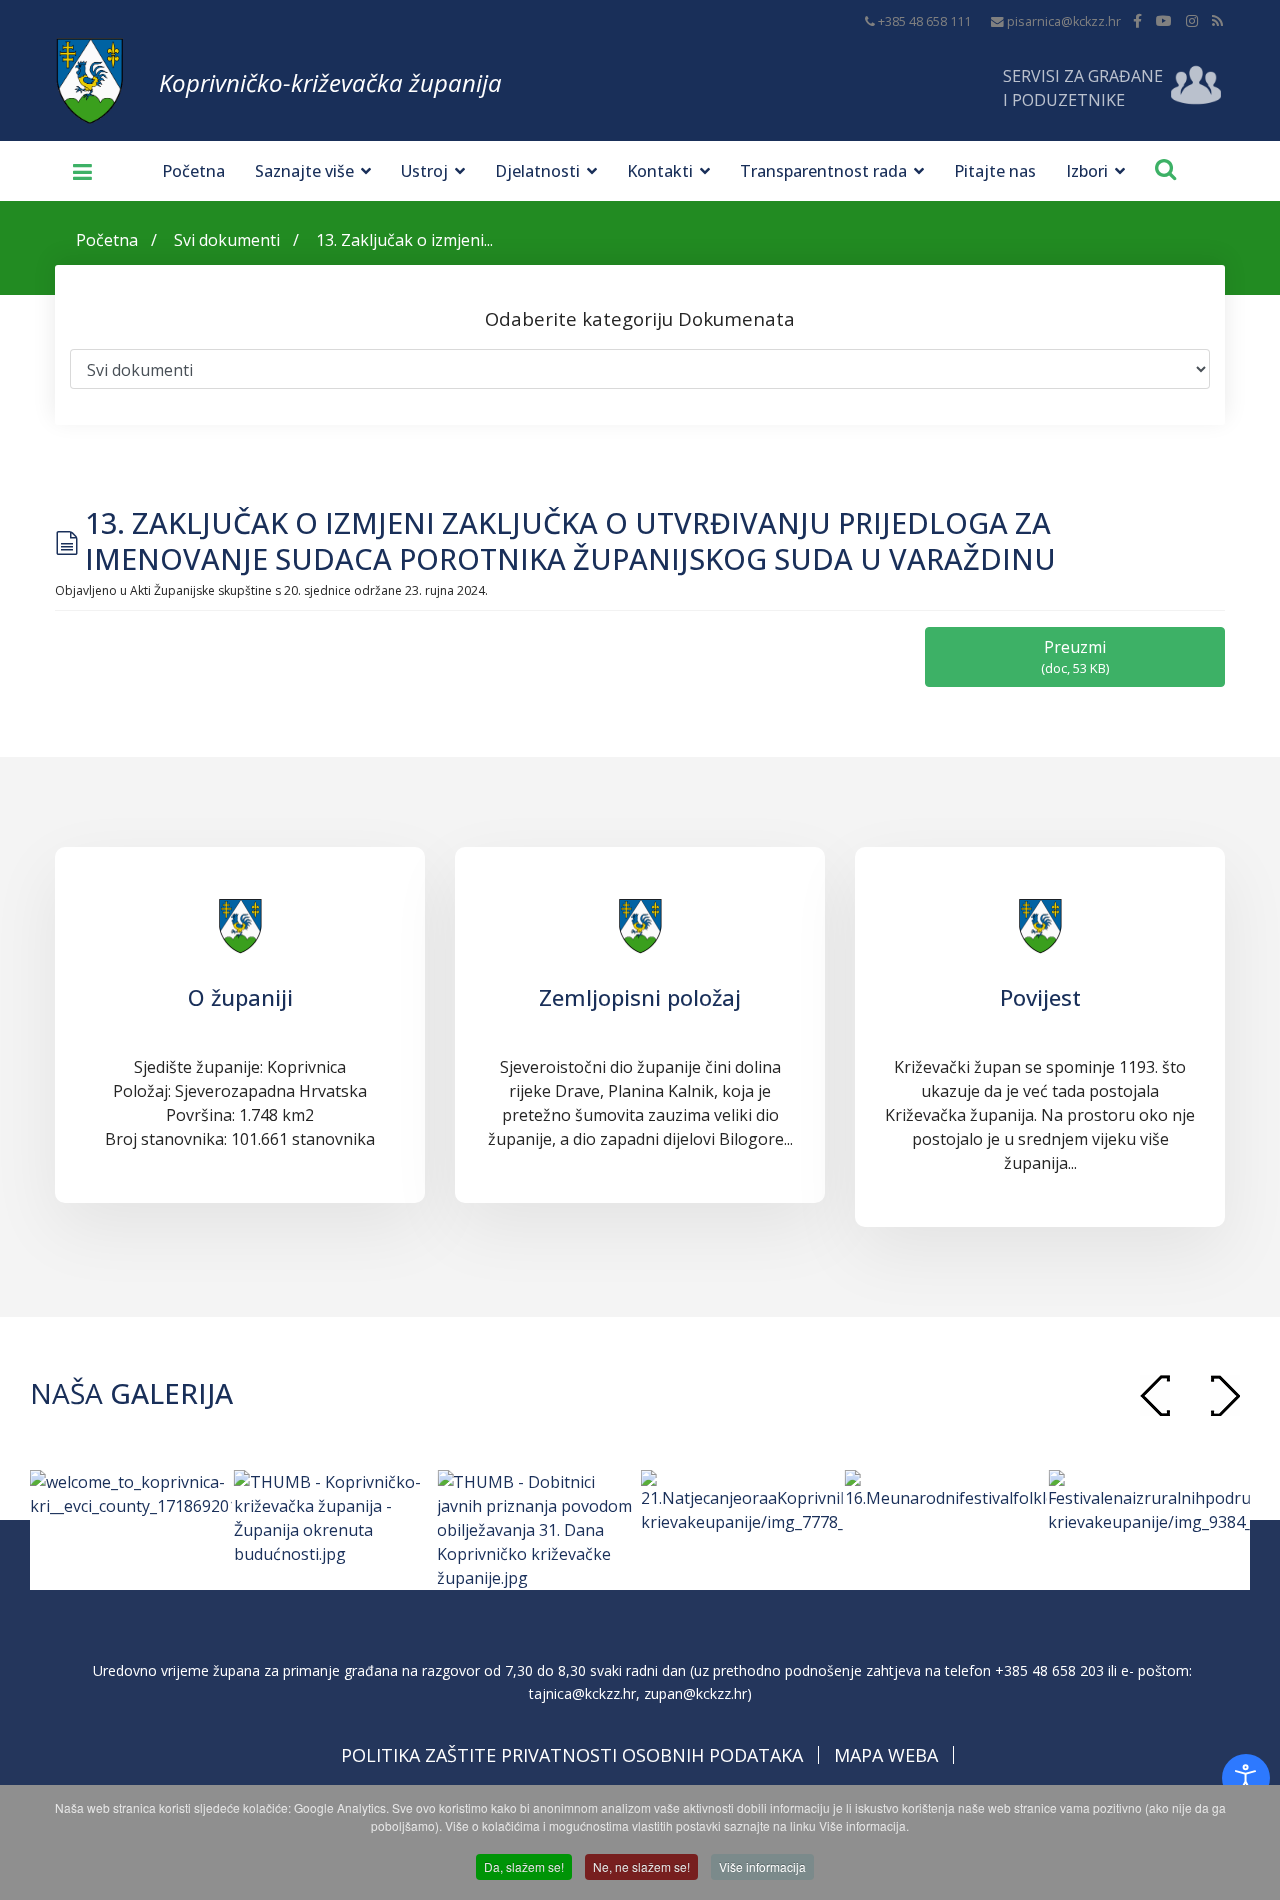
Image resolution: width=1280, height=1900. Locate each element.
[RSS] (1217, 20)
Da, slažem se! (524, 1866)
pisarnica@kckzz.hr (1064, 21)
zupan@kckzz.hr (695, 1693)
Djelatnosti (537, 171)
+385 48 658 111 (924, 21)
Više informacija (762, 1866)
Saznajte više (304, 171)
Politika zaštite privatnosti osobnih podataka (572, 1755)
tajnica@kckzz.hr (582, 1693)
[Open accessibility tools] (1246, 1778)
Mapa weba (886, 1755)
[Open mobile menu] (75, 171)
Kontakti (660, 171)
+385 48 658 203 (1049, 1670)
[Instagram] (1192, 20)
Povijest (1040, 997)
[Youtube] (1164, 20)
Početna (193, 171)
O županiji (240, 997)
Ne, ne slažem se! (641, 1866)
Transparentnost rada (823, 171)
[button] (1225, 1395)
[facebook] (1137, 20)
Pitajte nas (995, 171)
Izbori (1087, 171)
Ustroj (424, 171)
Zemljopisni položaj (640, 997)
